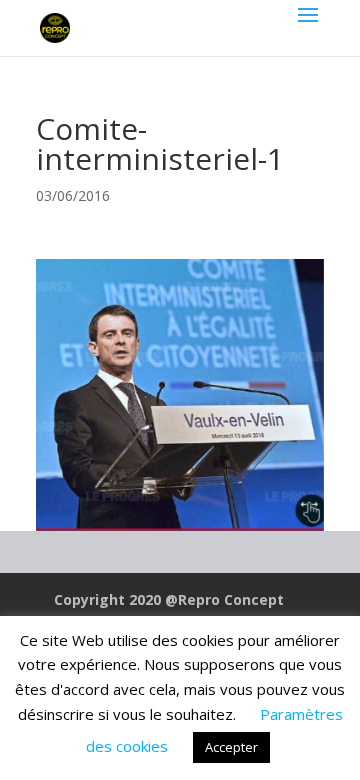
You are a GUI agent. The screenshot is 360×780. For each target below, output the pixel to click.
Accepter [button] (231, 747)
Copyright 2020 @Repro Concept (169, 599)
